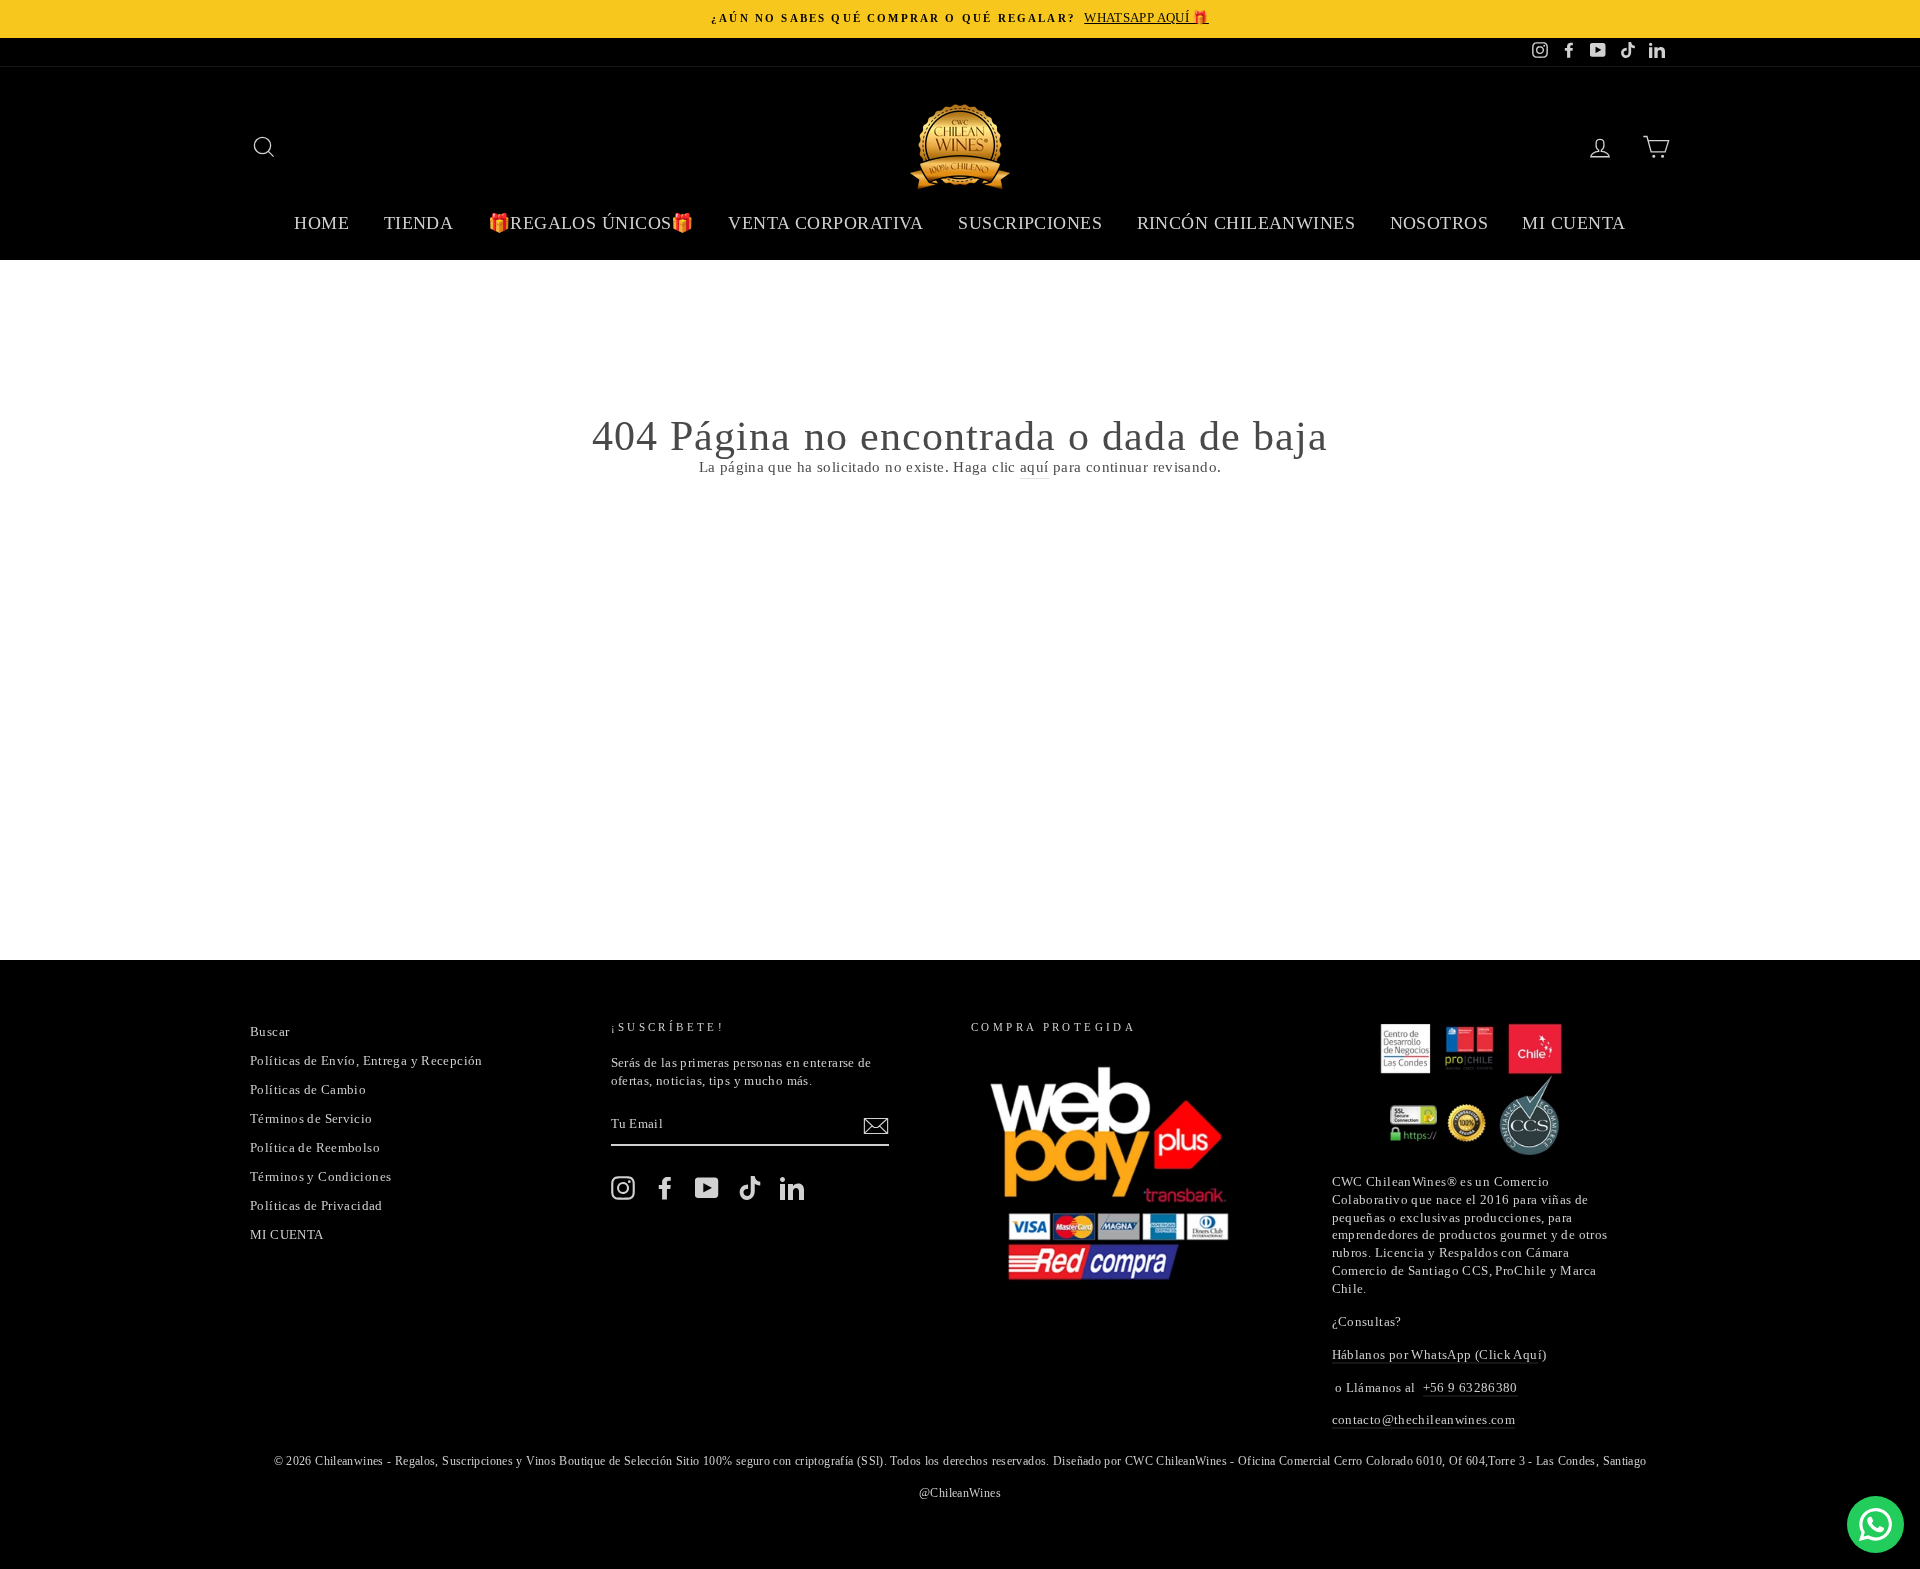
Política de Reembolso (315, 1148)
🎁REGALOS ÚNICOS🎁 (591, 223)
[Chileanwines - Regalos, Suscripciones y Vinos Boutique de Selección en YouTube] (707, 1188)
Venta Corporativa (826, 223)
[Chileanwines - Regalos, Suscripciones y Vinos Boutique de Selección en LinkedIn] (792, 1188)
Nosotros (1439, 223)
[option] (960, 19)
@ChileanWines (960, 1493)
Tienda (419, 223)
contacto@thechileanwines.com (1424, 1420)
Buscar (269, 1032)
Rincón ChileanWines (1246, 223)
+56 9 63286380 (1470, 1388)
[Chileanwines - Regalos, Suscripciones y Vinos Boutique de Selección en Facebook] (665, 1188)
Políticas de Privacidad (316, 1206)
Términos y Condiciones (320, 1177)
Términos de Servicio (311, 1119)
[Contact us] (1875, 1524)
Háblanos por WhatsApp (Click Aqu (1435, 1355)
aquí (1034, 467)
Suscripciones (1030, 223)
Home (321, 223)
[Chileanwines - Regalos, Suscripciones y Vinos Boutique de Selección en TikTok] (750, 1188)
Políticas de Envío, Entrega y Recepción (366, 1061)
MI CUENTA (286, 1235)
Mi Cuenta (1573, 223)
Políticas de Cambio (308, 1090)
